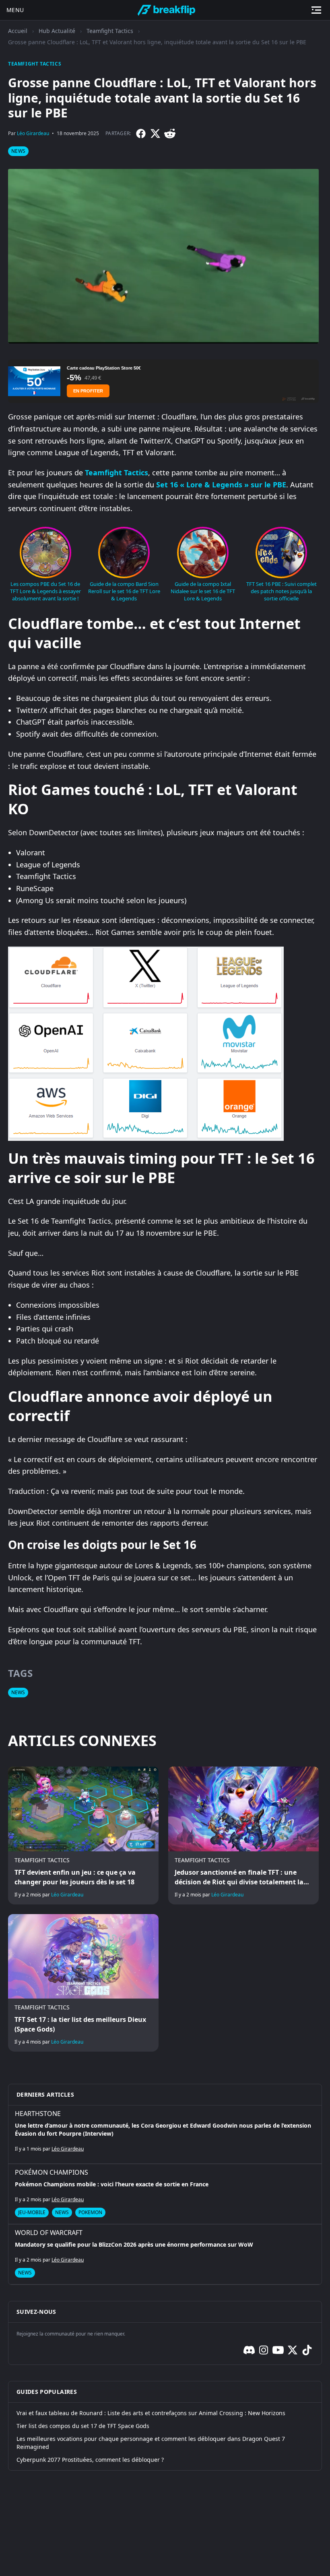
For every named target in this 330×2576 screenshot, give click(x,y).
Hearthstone (38, 2114)
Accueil (18, 31)
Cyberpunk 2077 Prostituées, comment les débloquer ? (90, 2460)
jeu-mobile (32, 2212)
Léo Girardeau (33, 133)
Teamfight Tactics (110, 31)
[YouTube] (278, 2350)
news (18, 151)
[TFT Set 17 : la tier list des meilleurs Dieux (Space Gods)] (83, 1983)
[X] (155, 134)
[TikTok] (307, 2350)
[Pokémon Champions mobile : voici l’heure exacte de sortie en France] (165, 2194)
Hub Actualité (57, 31)
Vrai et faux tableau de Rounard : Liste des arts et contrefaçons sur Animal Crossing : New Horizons (151, 2413)
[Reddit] (170, 134)
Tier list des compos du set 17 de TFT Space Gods (83, 2426)
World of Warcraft (49, 2233)
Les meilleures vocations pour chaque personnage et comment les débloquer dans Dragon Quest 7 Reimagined (151, 2443)
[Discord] (249, 2350)
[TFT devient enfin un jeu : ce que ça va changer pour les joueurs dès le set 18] (83, 1835)
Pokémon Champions (52, 2172)
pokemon (90, 2212)
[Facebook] (141, 134)
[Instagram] (264, 2350)
